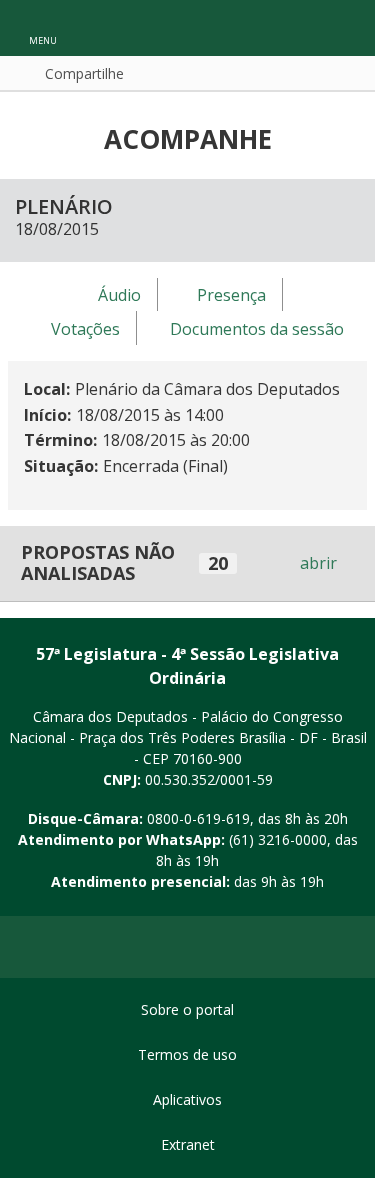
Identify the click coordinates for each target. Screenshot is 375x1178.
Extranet (188, 1144)
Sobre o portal (187, 1009)
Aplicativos (187, 1099)
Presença (231, 295)
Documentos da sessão (257, 329)
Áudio (119, 295)
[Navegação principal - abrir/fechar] (43, 27)
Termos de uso (187, 1054)
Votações (85, 329)
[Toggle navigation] (338, 28)
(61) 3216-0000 (278, 839)
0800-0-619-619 (198, 818)
